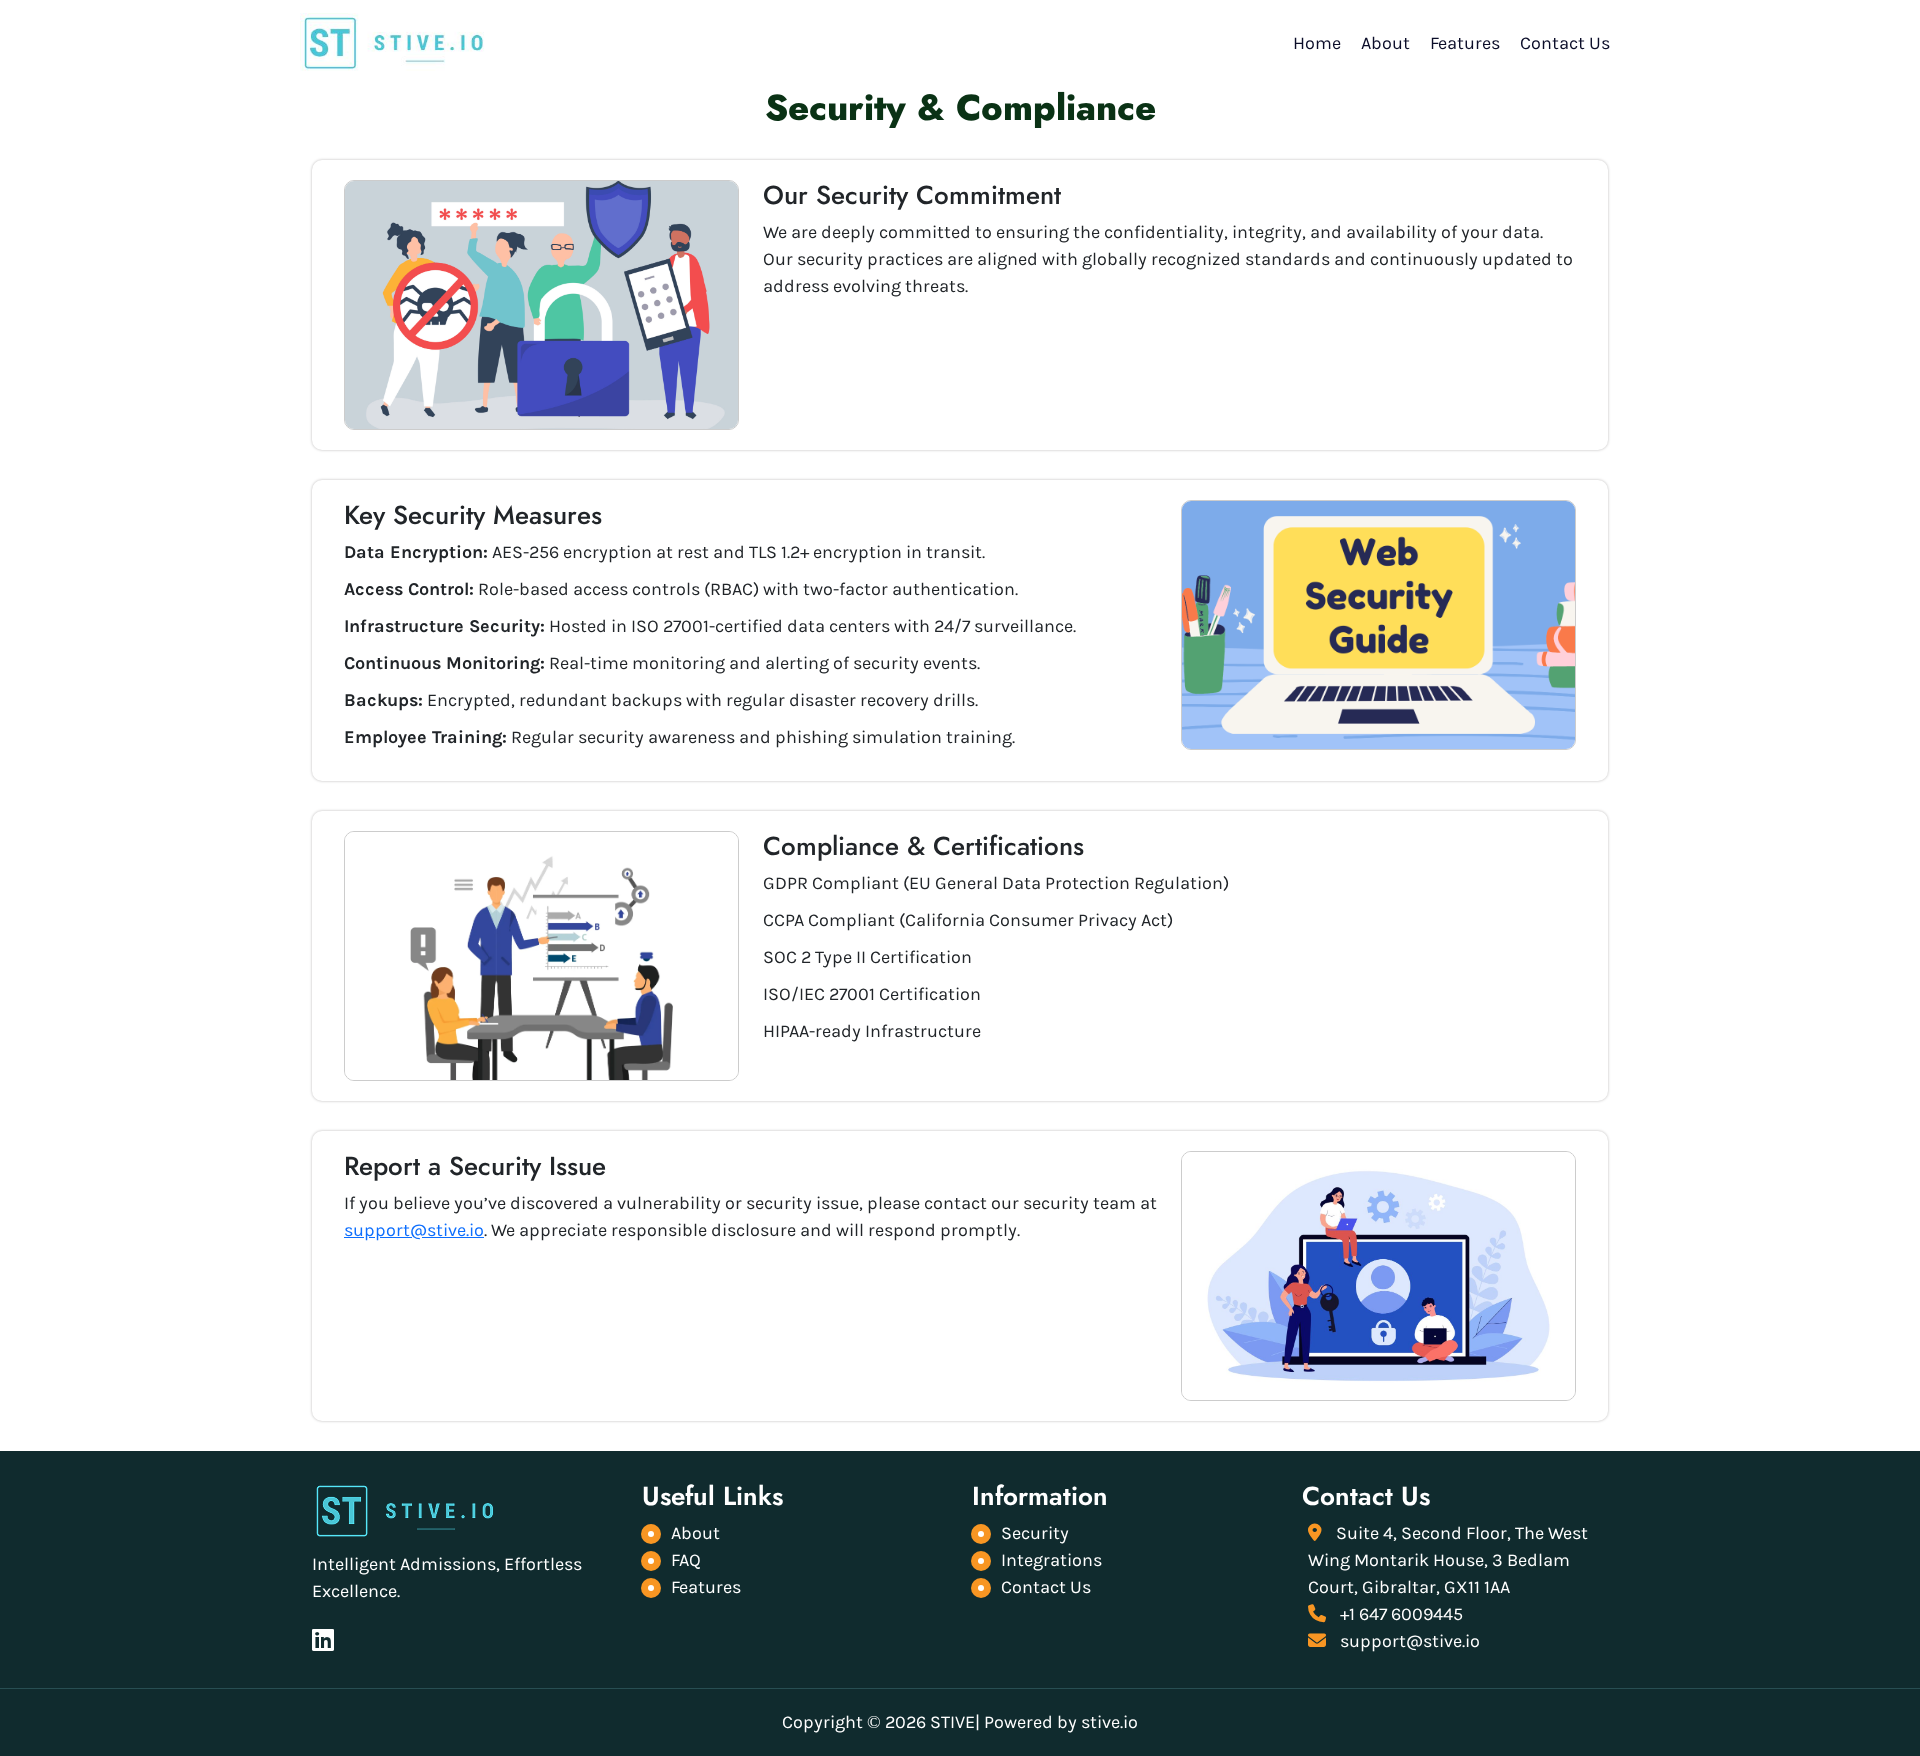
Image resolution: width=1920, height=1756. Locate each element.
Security (1035, 1533)
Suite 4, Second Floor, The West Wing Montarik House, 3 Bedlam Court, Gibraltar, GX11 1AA (1448, 1560)
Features (1465, 43)
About (1385, 43)
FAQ (686, 1560)
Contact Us (1565, 43)
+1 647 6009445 (1399, 1614)
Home (1317, 43)
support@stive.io (414, 1230)
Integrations (1051, 1560)
